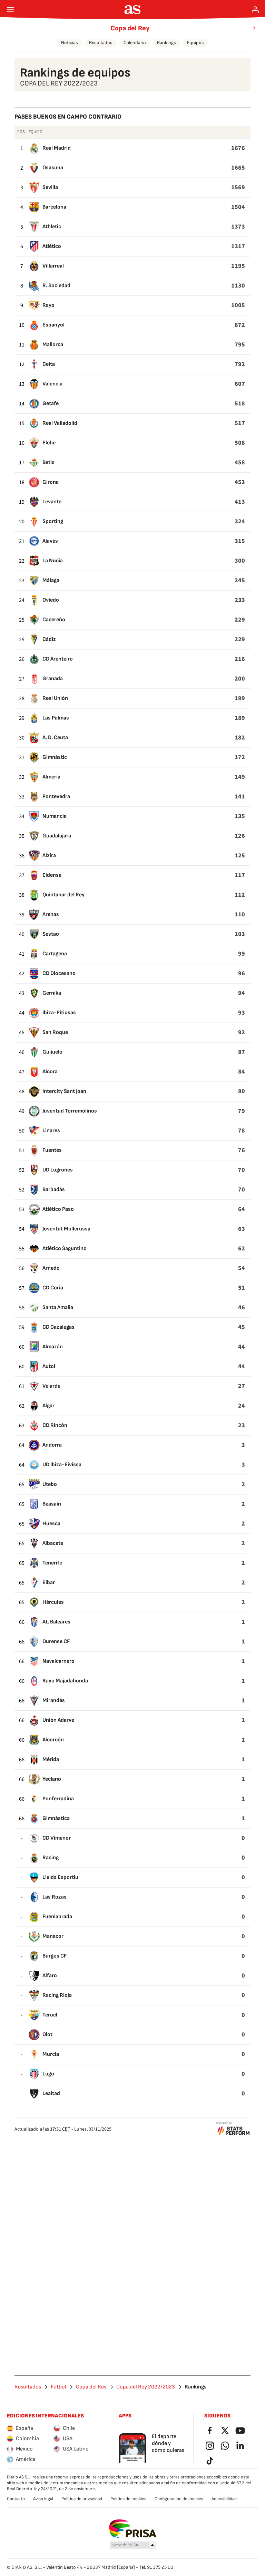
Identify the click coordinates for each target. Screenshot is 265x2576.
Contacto (16, 2499)
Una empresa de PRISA (133, 2529)
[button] (133, 2545)
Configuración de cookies (179, 2499)
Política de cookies (128, 2499)
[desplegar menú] (10, 10)
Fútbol (58, 2387)
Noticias (70, 43)
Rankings (166, 43)
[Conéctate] (255, 10)
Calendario (135, 43)
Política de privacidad (82, 2499)
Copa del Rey (130, 28)
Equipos (195, 43)
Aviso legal (43, 2499)
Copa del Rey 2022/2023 (146, 2387)
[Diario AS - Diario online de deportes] (133, 10)
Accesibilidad (224, 2499)
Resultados (101, 43)
